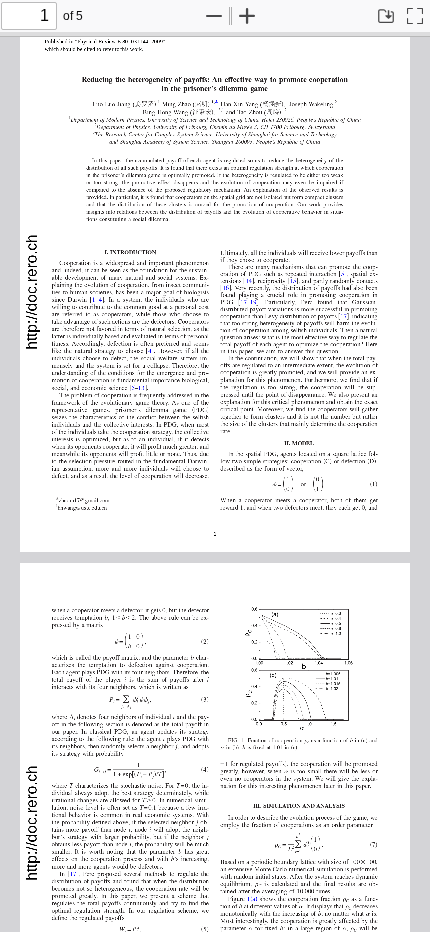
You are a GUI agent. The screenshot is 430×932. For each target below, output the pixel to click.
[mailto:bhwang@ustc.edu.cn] (83, 507)
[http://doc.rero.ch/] (31, 295)
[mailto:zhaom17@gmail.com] (83, 498)
